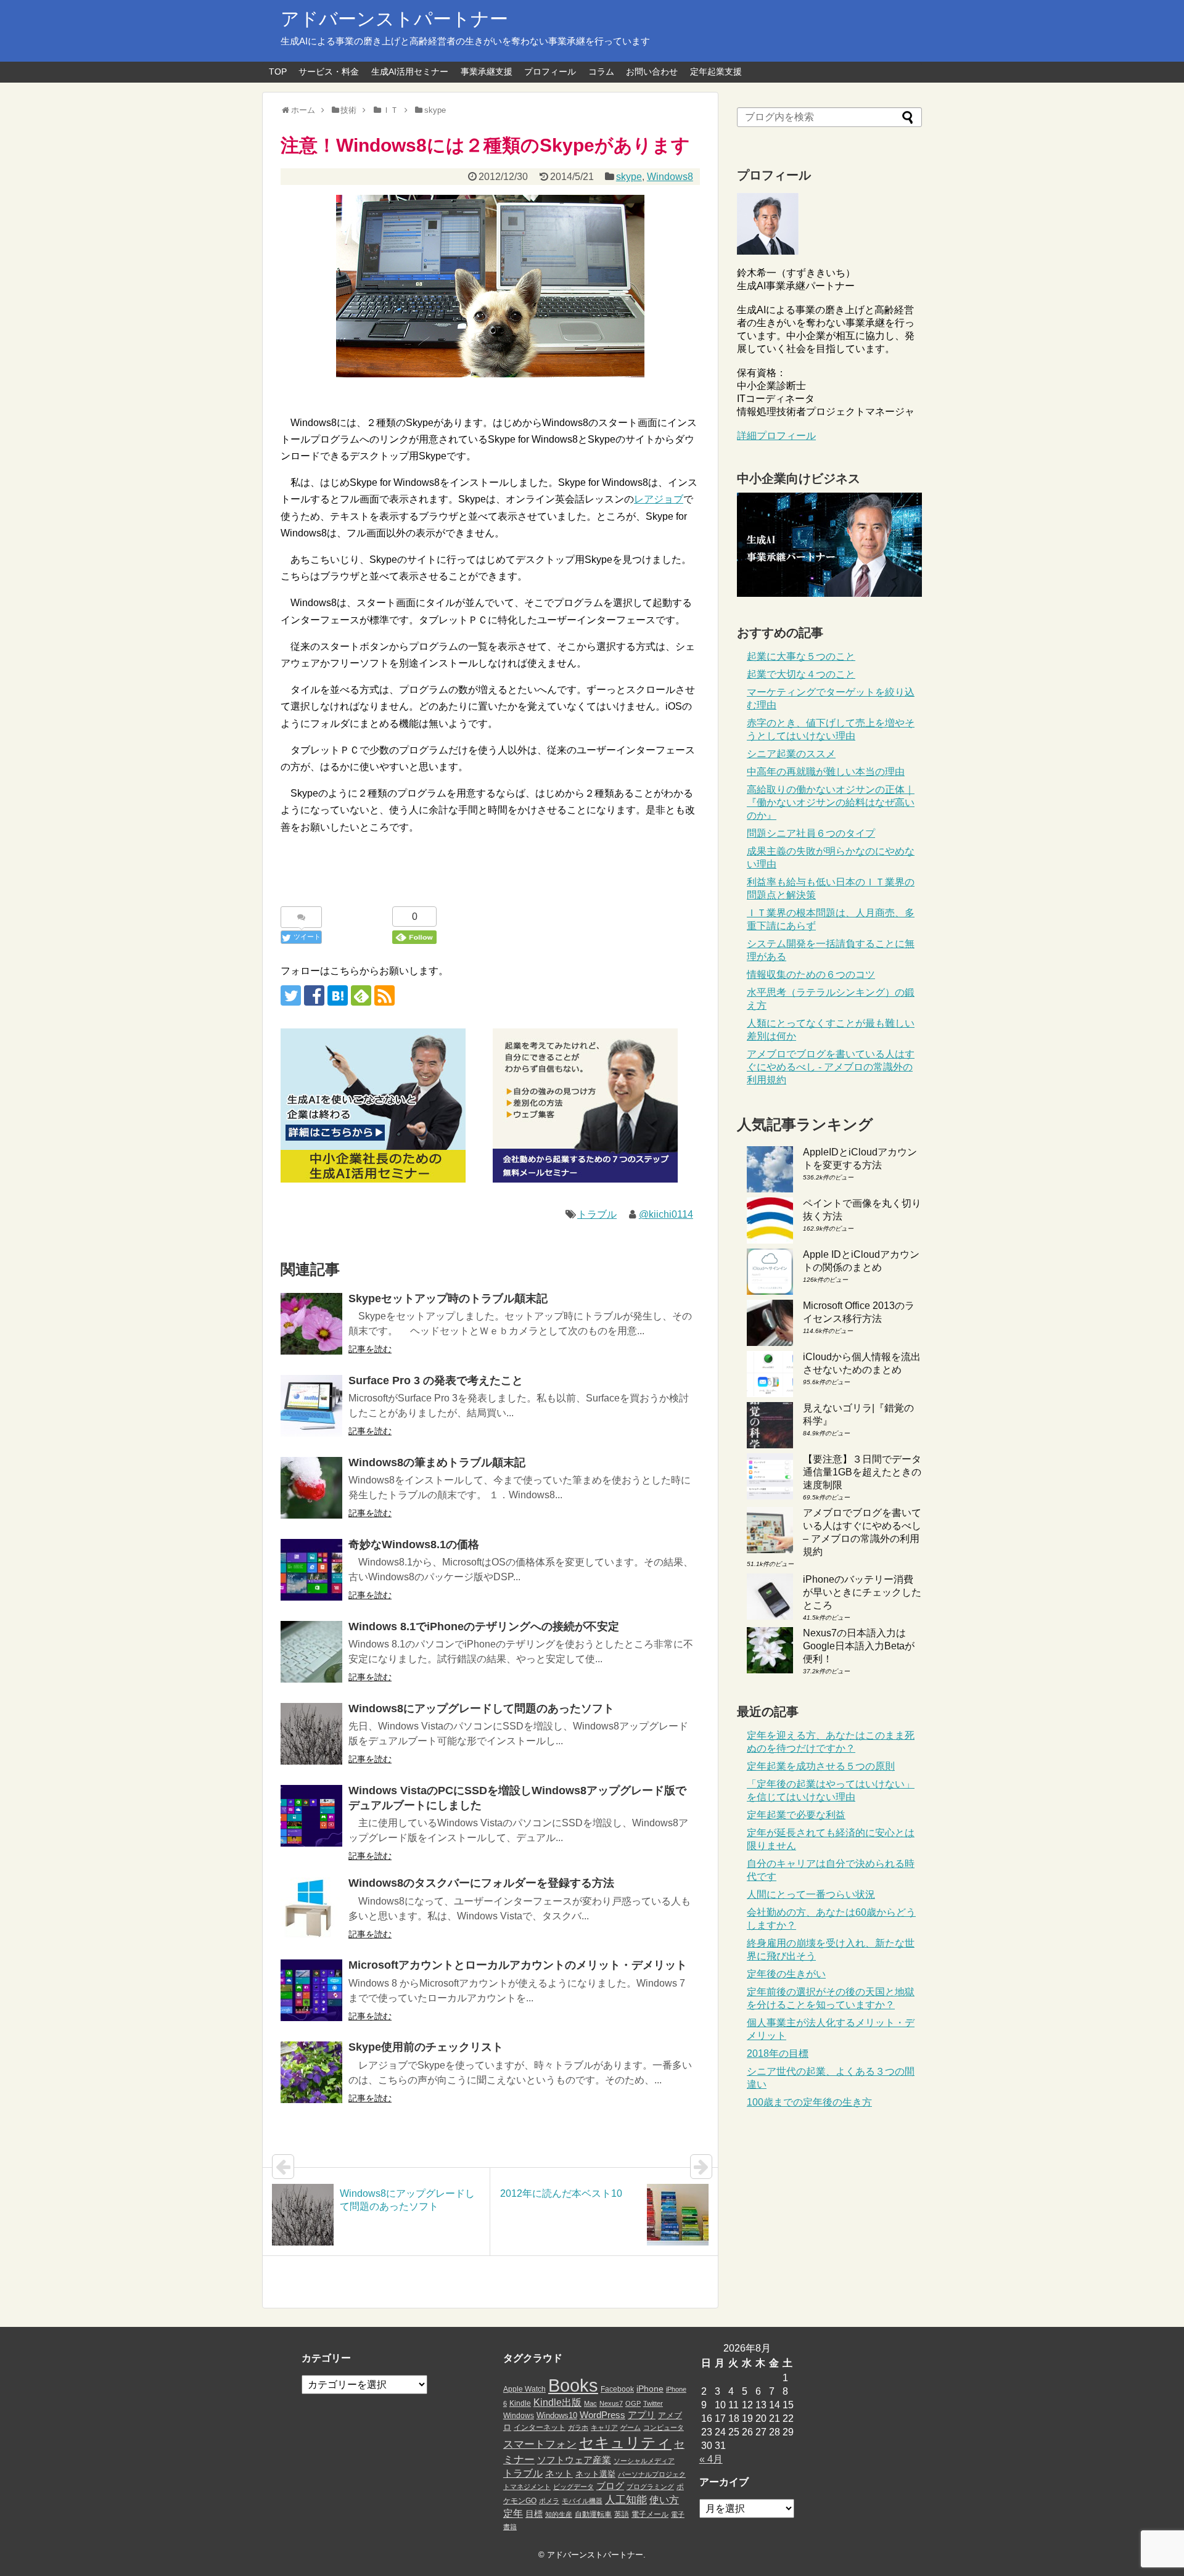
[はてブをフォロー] (338, 995)
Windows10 (557, 2415)
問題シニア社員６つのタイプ (811, 833)
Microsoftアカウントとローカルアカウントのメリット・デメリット (518, 1965)
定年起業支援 (716, 72)
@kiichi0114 (666, 1214)
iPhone (650, 2389)
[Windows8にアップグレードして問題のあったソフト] (311, 1734)
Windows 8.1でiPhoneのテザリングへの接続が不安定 (484, 1626)
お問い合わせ (652, 72)
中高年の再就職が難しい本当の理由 (826, 772)
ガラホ (578, 2427)
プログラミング (650, 2487)
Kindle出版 (557, 2402)
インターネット (540, 2427)
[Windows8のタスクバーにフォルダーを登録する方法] (311, 1908)
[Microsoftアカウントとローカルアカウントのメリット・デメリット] (311, 1990)
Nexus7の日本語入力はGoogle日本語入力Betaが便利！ (859, 1646)
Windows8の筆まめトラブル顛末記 (437, 1462)
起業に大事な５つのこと (801, 656)
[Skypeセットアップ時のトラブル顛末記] (311, 1324)
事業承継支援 (487, 72)
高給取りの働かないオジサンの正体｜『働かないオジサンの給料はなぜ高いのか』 (831, 802)
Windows (519, 2416)
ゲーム (631, 2427)
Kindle (520, 2403)
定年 (513, 2513)
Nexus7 (611, 2403)
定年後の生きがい (786, 1974)
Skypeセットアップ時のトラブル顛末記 (448, 1298)
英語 (622, 2514)
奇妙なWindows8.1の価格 (414, 1544)
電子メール (650, 2514)
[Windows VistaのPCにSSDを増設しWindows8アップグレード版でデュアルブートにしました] (311, 1816)
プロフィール (550, 72)
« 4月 (711, 2459)
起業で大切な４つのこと (801, 674)
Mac (590, 2403)
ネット (559, 2474)
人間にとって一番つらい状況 (811, 1894)
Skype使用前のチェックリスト (426, 2047)
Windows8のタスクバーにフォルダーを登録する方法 (481, 1883)
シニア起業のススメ (791, 754)
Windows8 (670, 177)
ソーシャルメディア (644, 2461)
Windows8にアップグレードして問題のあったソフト (481, 1708)
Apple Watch (524, 2389)
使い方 (664, 2500)
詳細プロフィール (776, 436)
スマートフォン (540, 2444)
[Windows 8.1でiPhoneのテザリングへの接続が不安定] (311, 1652)
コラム (601, 72)
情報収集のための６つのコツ (811, 974)
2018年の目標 (778, 2053)
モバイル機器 (582, 2501)
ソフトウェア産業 (574, 2460)
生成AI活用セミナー (410, 72)
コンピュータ (664, 2427)
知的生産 (559, 2514)
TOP (278, 72)
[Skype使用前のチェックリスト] (311, 2072)
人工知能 (626, 2500)
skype (629, 177)
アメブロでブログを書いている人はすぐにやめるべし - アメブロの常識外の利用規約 (831, 1067)
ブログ (610, 2486)
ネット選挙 (595, 2474)
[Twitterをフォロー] (291, 995)
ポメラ (549, 2501)
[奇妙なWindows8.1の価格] (311, 1570)
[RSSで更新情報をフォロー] (384, 995)
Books (573, 2385)
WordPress (602, 2415)
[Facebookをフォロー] (314, 995)
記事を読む (370, 1349)
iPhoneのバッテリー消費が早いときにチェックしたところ (862, 1592)
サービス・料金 (329, 72)
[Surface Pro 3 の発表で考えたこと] (311, 1406)
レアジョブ (659, 499)
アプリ (642, 2415)
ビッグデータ (573, 2487)
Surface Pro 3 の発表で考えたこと (436, 1380)
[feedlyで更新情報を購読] (361, 995)
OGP (633, 2403)
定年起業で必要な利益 (796, 1815)
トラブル (597, 1214)
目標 (534, 2514)
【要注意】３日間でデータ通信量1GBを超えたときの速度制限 (862, 1472)
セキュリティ (625, 2443)
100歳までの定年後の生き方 (809, 2102)
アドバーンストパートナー (394, 19)
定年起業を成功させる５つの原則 (821, 1766)
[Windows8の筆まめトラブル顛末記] (311, 1488)
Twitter (653, 2403)
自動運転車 (593, 2514)
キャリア (604, 2427)
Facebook (617, 2389)
